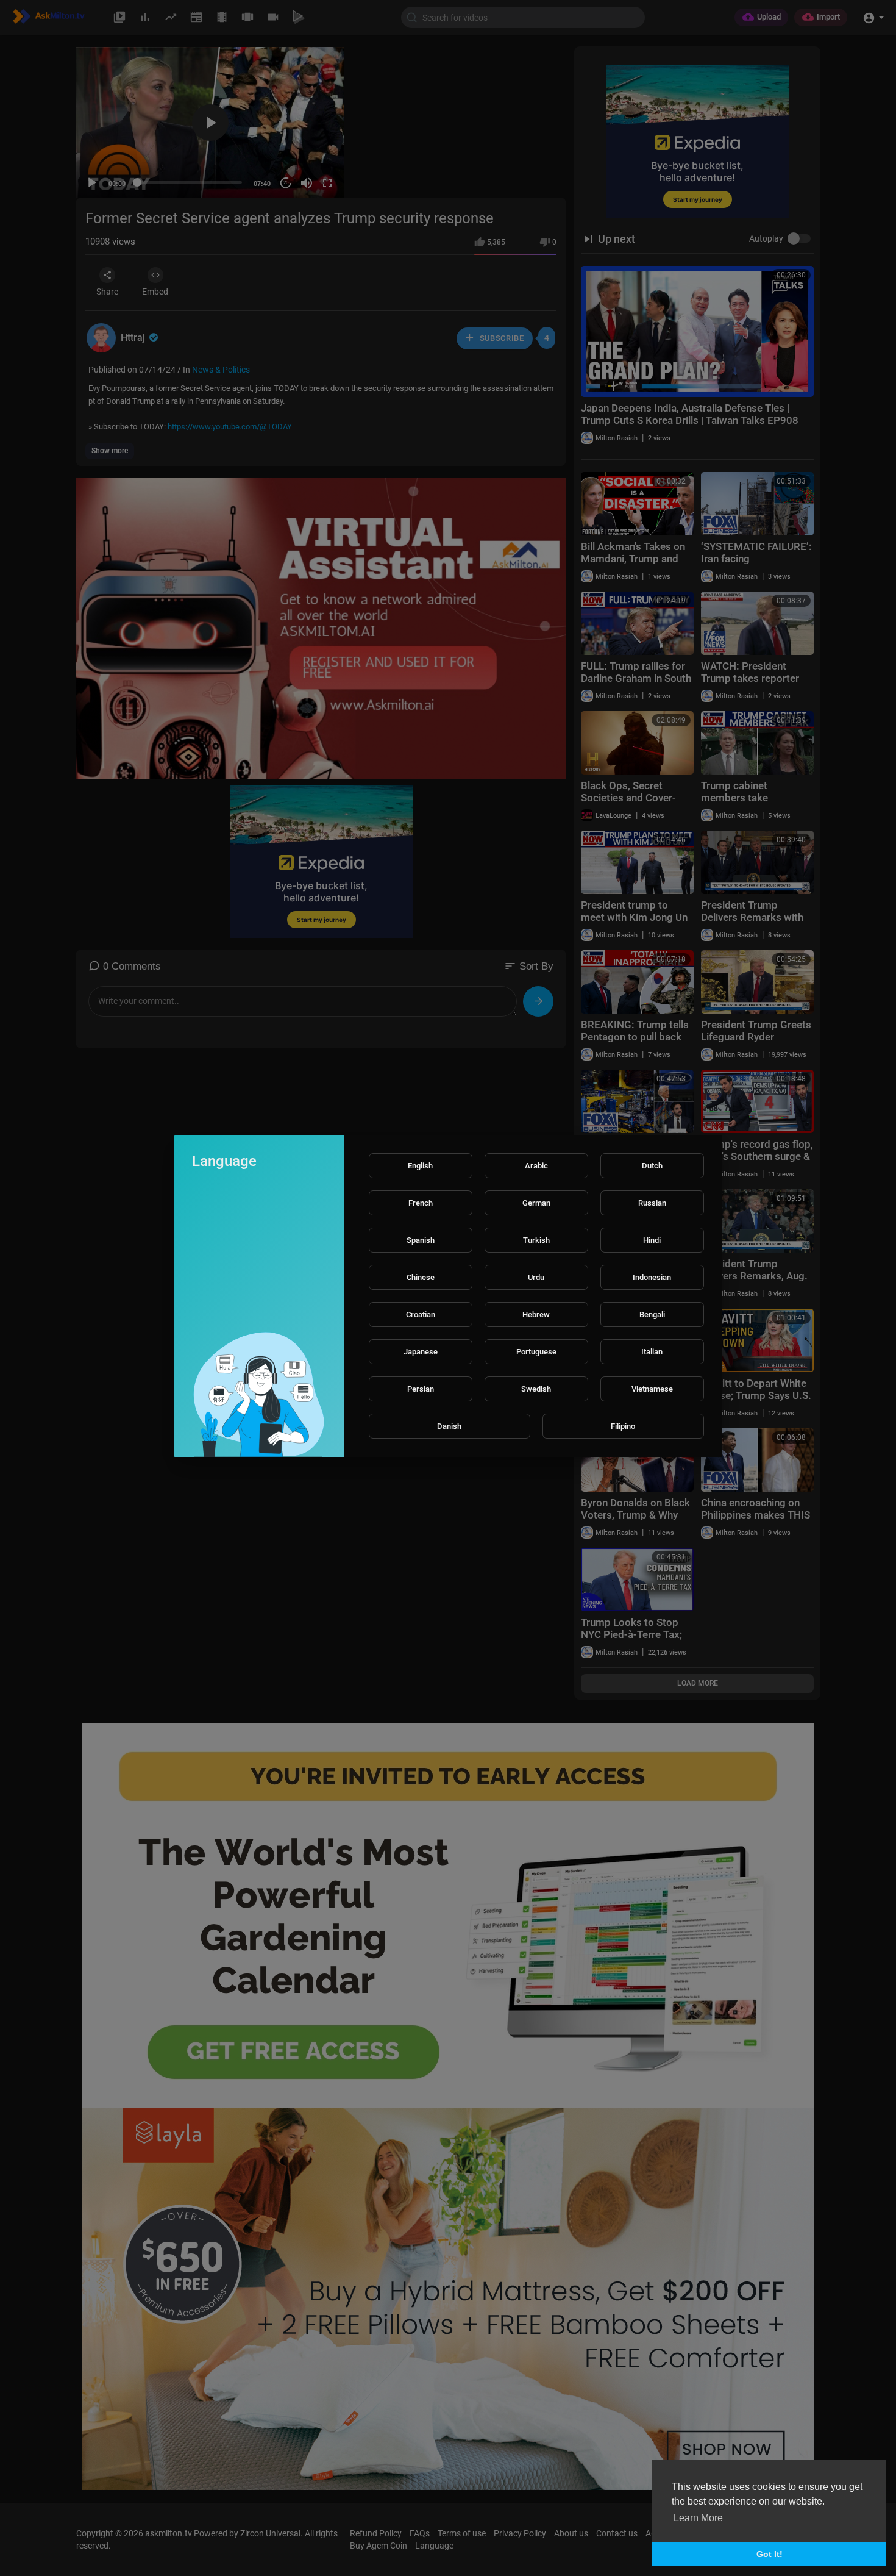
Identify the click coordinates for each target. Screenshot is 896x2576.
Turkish (536, 1240)
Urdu (536, 1277)
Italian (652, 1352)
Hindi (652, 1240)
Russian (652, 1203)
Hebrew (536, 1315)
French (421, 1203)
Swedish (536, 1389)
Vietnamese (652, 1389)
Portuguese (536, 1352)
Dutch (652, 1166)
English (420, 1166)
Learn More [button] (698, 2518)
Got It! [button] (770, 2554)
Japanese (421, 1352)
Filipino (623, 1426)
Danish (449, 1426)
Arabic (536, 1166)
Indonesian (652, 1277)
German (536, 1203)
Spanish (421, 1240)
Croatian (421, 1315)
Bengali (652, 1315)
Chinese (421, 1277)
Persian (421, 1389)
